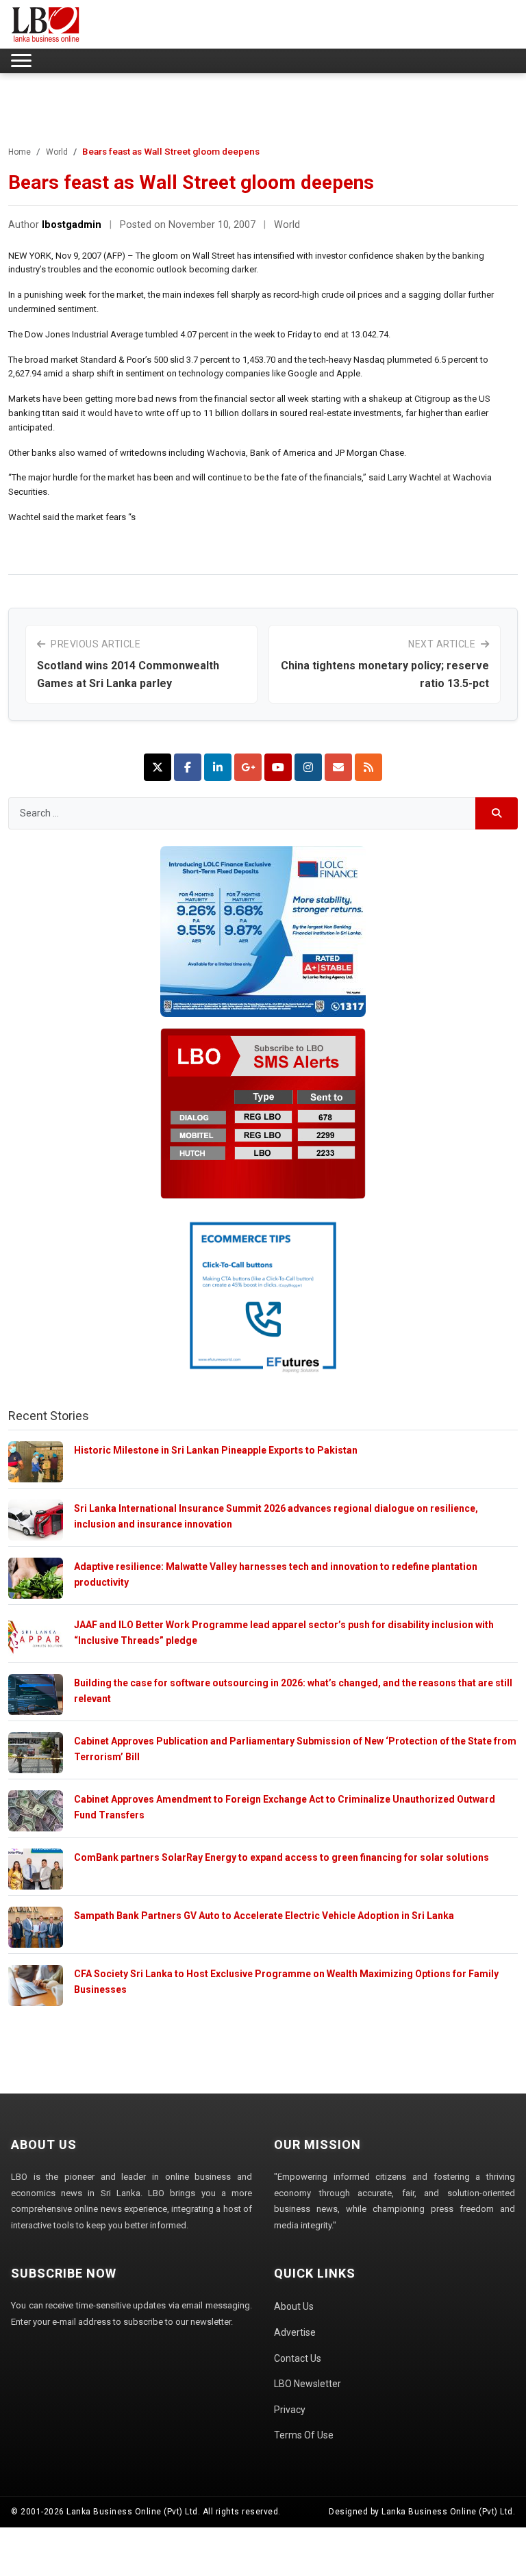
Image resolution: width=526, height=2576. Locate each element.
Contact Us (298, 2358)
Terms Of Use (304, 2435)
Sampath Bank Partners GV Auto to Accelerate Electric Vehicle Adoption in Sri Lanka (264, 1916)
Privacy (290, 2410)
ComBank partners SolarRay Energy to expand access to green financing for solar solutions (281, 1857)
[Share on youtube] (278, 767)
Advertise (295, 2332)
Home (20, 152)
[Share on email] (338, 767)
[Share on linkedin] (218, 767)
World (57, 152)
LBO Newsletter (308, 2384)
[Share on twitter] (158, 767)
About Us (294, 2306)
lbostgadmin (72, 225)
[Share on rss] (368, 767)
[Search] (497, 813)
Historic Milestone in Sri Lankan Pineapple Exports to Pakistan (216, 1450)
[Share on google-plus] (248, 767)
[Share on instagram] (308, 767)
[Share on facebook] (188, 767)
